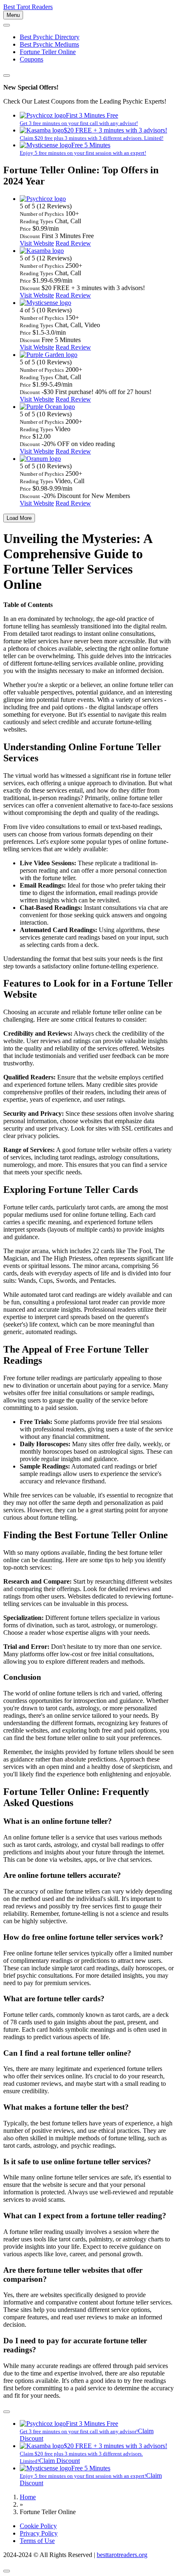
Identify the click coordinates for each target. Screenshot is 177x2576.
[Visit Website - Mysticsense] (45, 303)
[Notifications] (7, 76)
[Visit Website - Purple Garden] (49, 355)
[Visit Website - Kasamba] (42, 251)
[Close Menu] (7, 25)
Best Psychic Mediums (49, 44)
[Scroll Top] (7, 2571)
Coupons (31, 59)
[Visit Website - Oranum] (40, 459)
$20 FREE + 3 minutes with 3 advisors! (93, 134)
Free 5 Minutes (83, 149)
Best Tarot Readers (28, 7)
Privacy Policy (39, 2533)
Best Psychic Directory (50, 37)
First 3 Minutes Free (79, 119)
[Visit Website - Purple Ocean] (47, 407)
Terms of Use (37, 2541)
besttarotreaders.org (122, 2555)
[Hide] (7, 2412)
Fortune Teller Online (48, 52)
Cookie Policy (38, 2526)
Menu (13, 15)
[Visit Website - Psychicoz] (43, 199)
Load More (19, 518)
